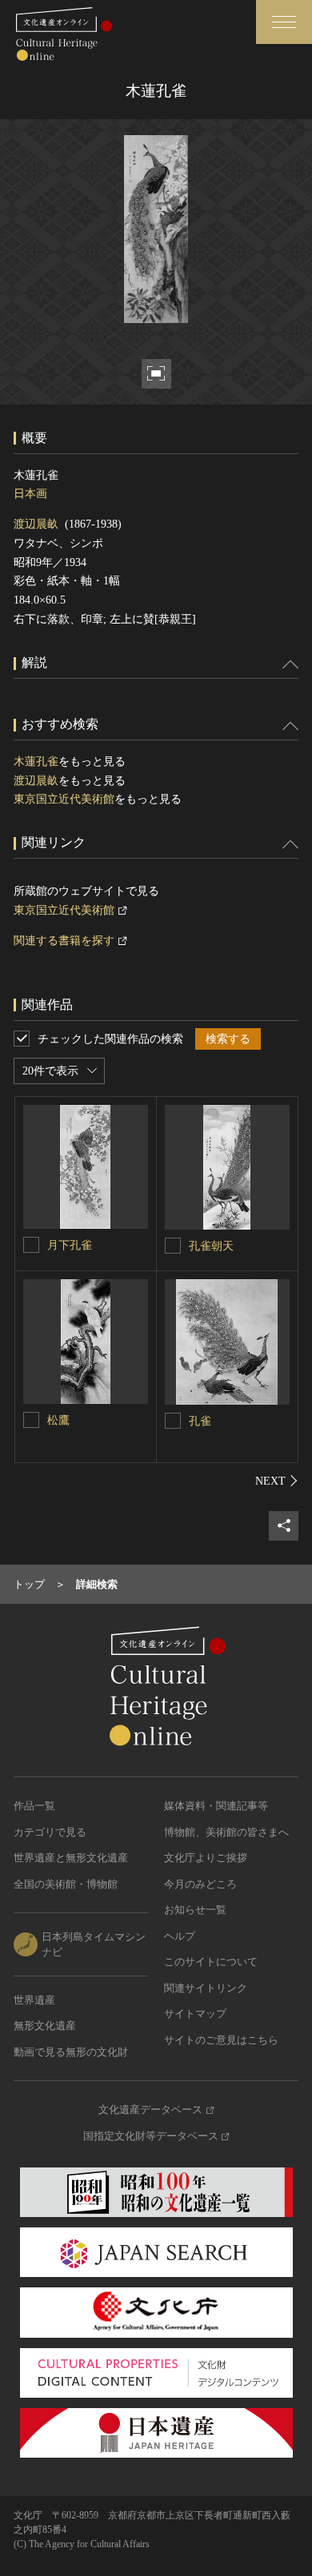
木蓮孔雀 (36, 762)
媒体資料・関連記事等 (216, 1806)
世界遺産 (34, 2000)
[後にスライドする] (277, 1481)
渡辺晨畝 (36, 524)
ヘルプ (180, 1936)
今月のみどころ (200, 1884)
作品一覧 (34, 1806)
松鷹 (58, 1420)
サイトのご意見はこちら (221, 2040)
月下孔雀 (70, 1245)
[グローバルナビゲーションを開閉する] (284, 22)
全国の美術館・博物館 (66, 1884)
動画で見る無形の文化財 (71, 2052)
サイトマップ (195, 2014)
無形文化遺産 (45, 2026)
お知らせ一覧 (195, 1910)
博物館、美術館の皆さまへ (226, 1832)
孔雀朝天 (211, 1246)
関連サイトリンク (206, 1988)
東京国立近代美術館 (64, 799)
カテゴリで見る (50, 1832)
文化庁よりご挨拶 (206, 1858)
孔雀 (200, 1421)
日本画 (30, 494)
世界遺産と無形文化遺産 (71, 1858)
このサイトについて (211, 1962)
